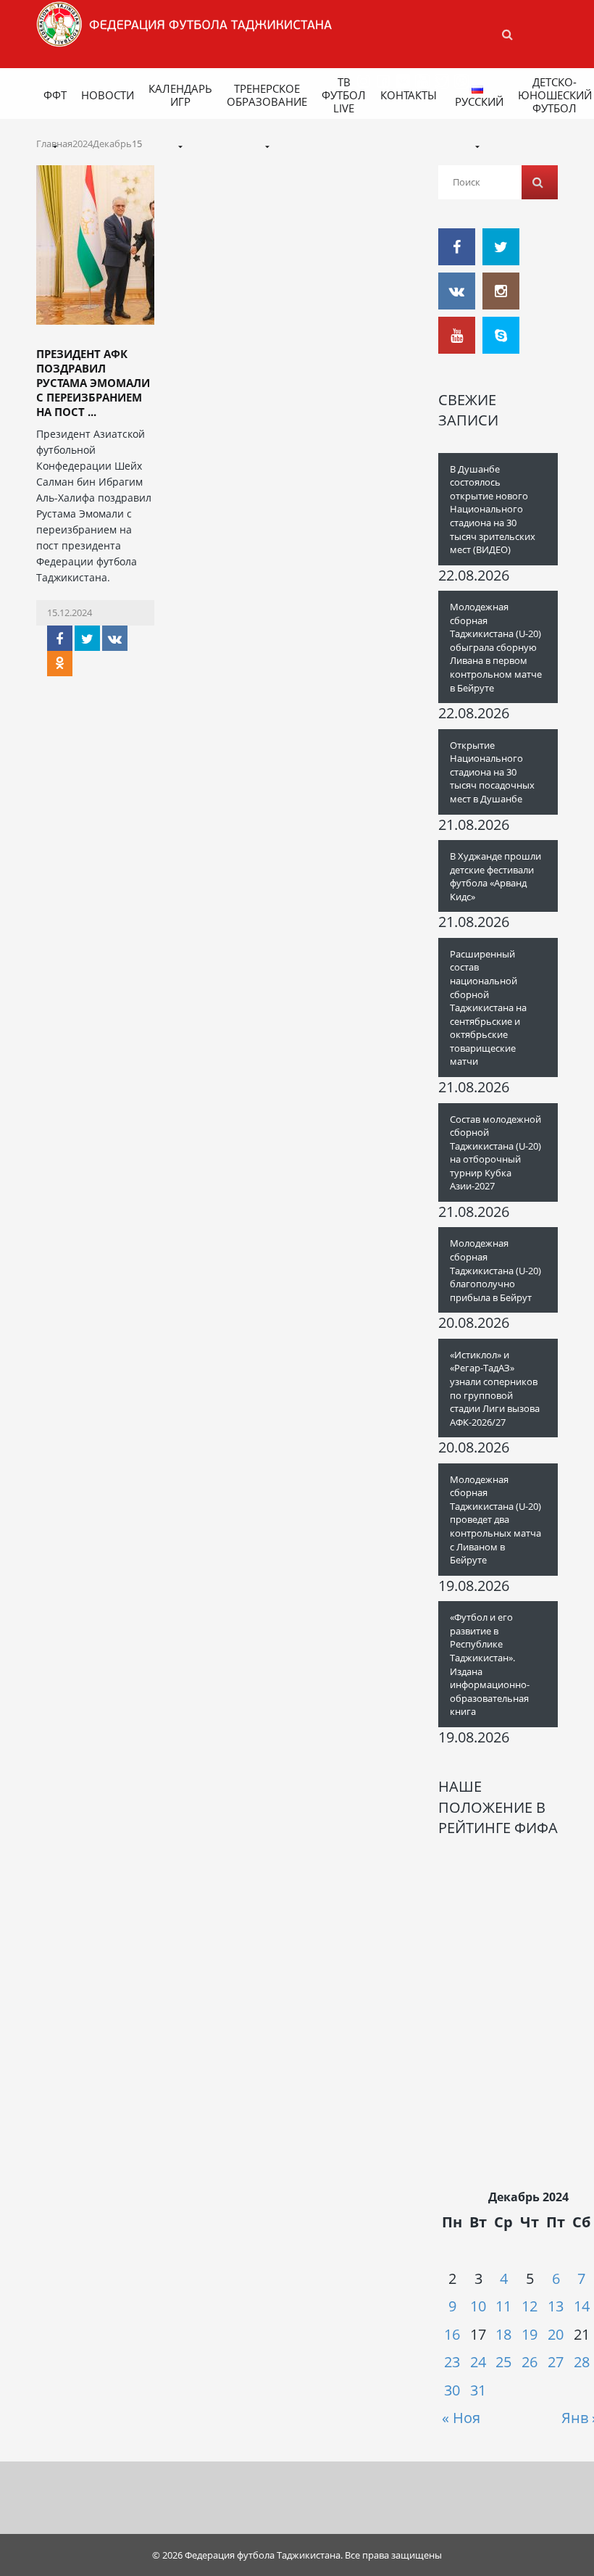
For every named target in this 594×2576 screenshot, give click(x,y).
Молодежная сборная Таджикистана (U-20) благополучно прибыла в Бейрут (495, 1270)
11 (503, 2306)
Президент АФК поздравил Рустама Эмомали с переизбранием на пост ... (93, 383)
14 (582, 2306)
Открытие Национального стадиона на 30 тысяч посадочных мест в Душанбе (492, 772)
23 (452, 2362)
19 (530, 2334)
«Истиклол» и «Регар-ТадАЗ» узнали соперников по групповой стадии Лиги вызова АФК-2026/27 (495, 1388)
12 (530, 2306)
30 (452, 2390)
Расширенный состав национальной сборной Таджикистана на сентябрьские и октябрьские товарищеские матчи (488, 1008)
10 (478, 2306)
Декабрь (112, 144)
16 (452, 2334)
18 (503, 2334)
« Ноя (461, 2418)
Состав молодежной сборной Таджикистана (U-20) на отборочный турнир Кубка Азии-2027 (495, 1153)
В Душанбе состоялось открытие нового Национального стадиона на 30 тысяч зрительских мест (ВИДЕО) (493, 509)
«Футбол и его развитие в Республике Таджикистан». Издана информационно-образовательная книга (490, 1664)
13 (556, 2306)
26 (530, 2362)
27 (556, 2362)
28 (582, 2362)
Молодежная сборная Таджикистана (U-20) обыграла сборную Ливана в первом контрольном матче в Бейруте (496, 647)
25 (503, 2362)
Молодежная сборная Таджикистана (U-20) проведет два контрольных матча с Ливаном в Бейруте (495, 1520)
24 (478, 2362)
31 (478, 2390)
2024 (83, 144)
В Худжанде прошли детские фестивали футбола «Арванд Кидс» (495, 876)
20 (556, 2334)
